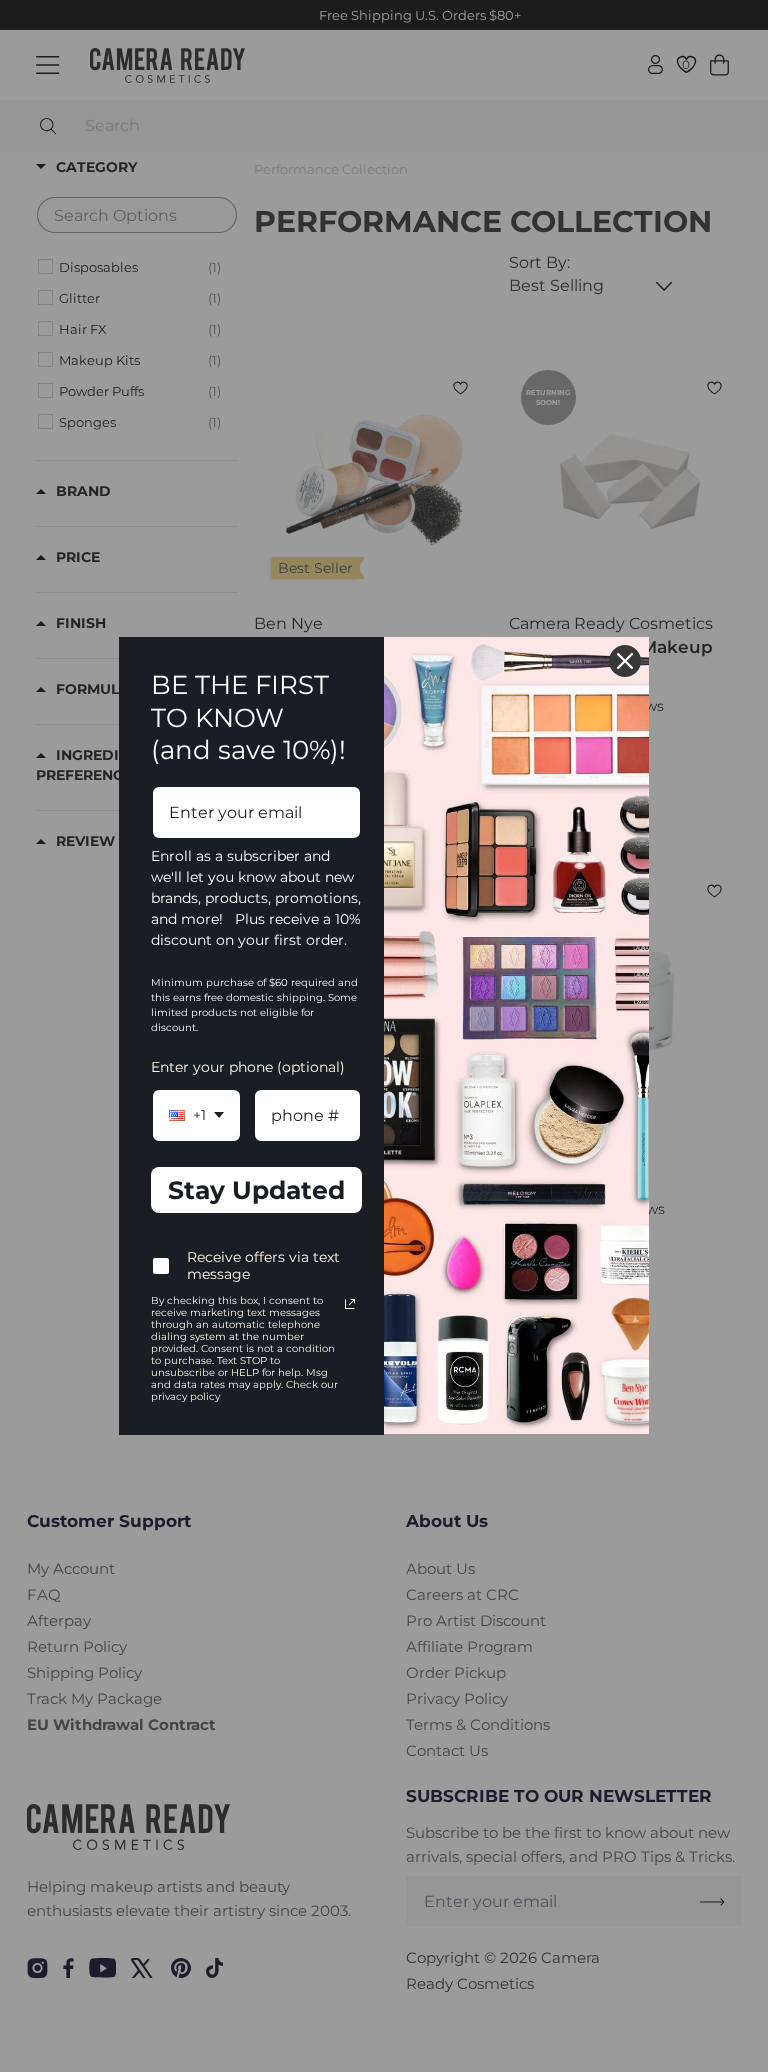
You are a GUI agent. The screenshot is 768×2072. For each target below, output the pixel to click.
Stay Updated (256, 1190)
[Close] (625, 661)
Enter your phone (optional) (248, 1067)
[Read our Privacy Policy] (350, 1304)
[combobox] (196, 1115)
